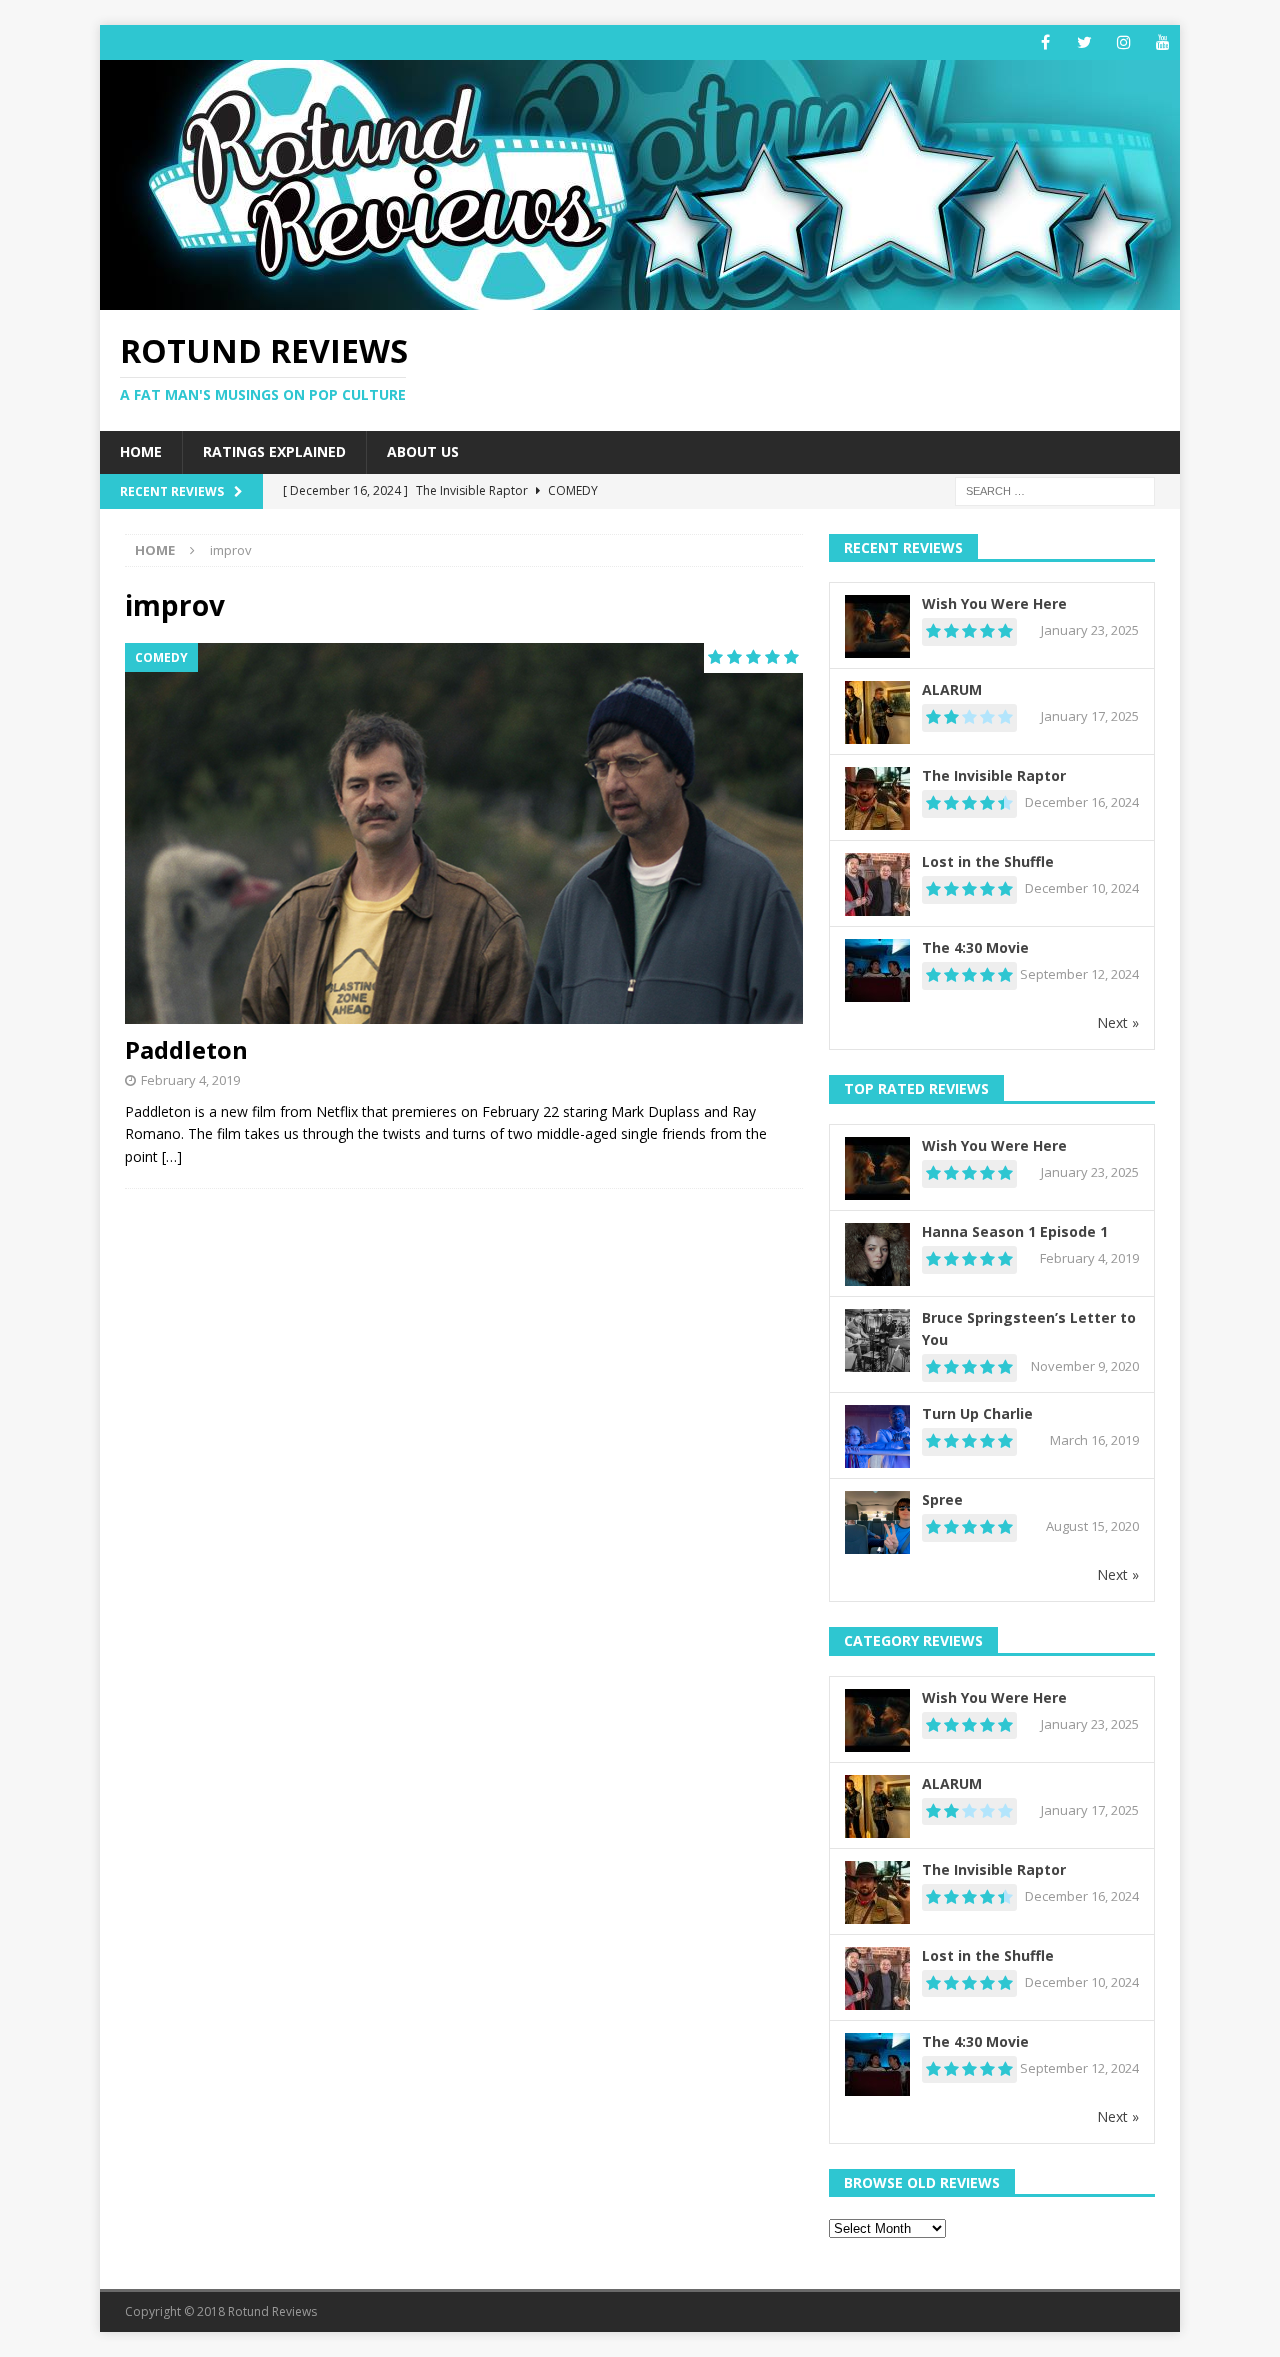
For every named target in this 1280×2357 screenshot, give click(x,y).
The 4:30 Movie (975, 947)
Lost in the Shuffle (988, 861)
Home (141, 451)
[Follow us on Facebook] (1045, 42)
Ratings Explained (274, 451)
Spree (942, 1499)
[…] (172, 1156)
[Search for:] (1055, 489)
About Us (423, 451)
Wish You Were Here (994, 603)
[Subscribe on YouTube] (1162, 42)
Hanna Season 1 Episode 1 (1015, 1231)
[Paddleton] (464, 833)
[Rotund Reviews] (640, 298)
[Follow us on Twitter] (1084, 42)
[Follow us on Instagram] (1123, 42)
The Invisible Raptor (994, 775)
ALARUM (952, 689)
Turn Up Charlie (977, 1413)
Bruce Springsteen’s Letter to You (1029, 1328)
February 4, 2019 (190, 1080)
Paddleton (186, 1049)
